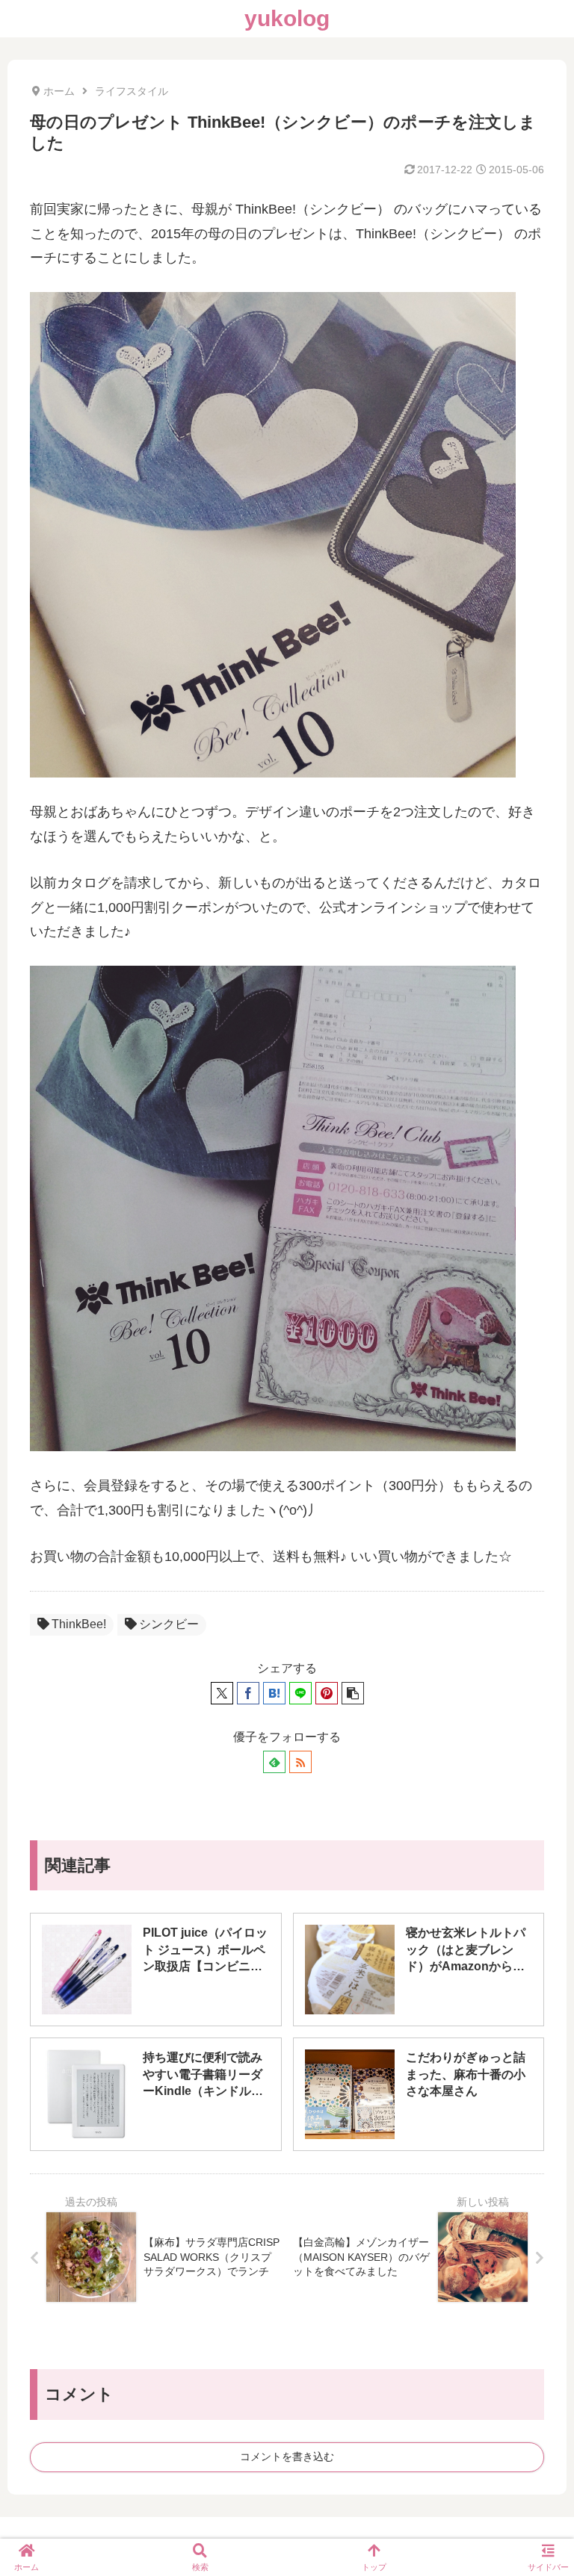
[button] (353, 1693)
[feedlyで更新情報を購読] (274, 1762)
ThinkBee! (79, 1624)
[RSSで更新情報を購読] (300, 1762)
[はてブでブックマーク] (274, 1693)
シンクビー (169, 1624)
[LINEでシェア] (300, 1693)
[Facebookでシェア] (248, 1693)
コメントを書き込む (287, 2456)
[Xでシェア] (222, 1693)
